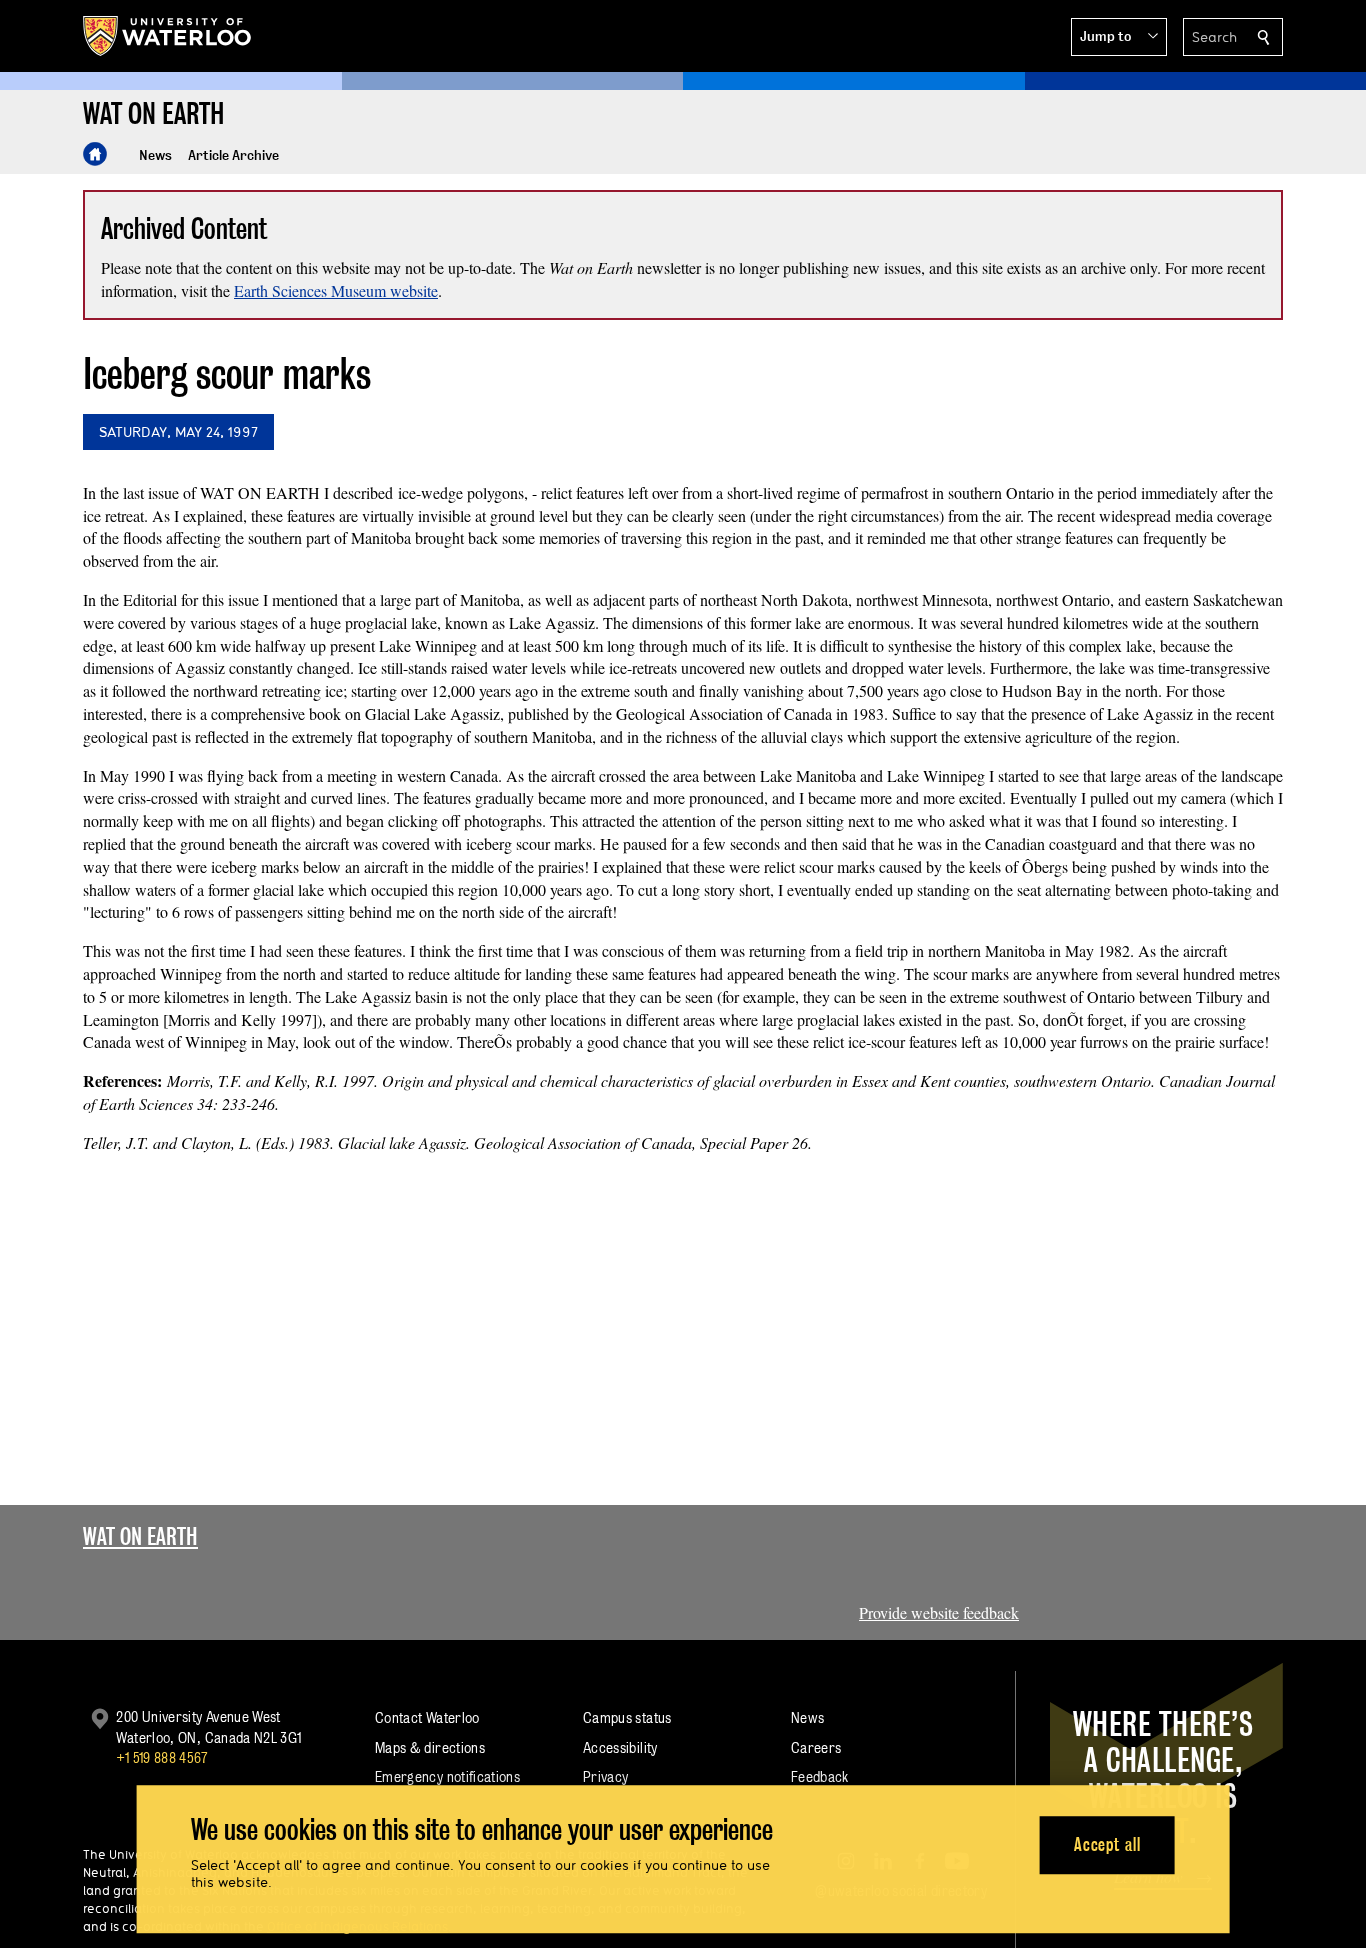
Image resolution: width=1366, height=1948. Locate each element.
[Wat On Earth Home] (95, 154)
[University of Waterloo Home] (168, 36)
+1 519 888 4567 (162, 1757)
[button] (1119, 37)
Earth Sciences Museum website (336, 290)
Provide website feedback (939, 1612)
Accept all (1107, 1844)
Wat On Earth (140, 1536)
